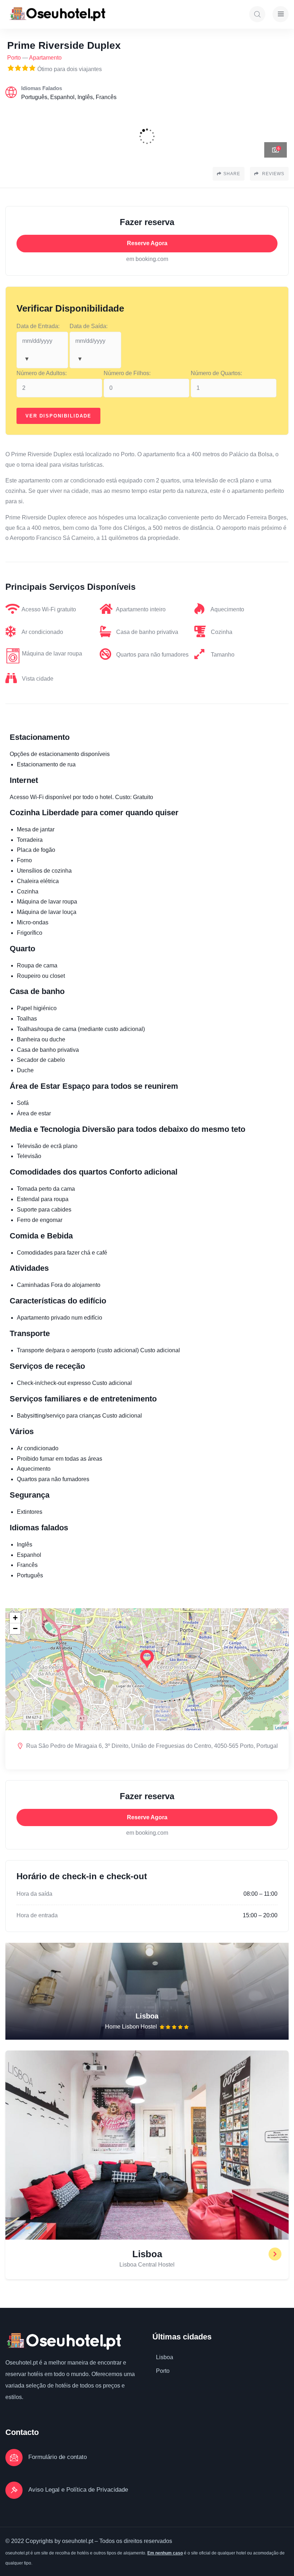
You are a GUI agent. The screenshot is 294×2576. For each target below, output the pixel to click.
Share (232, 174)
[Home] (57, 14)
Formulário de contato (58, 2457)
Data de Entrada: (38, 326)
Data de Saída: (89, 326)
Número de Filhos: (127, 373)
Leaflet (281, 1727)
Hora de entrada (37, 1915)
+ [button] (15, 1618)
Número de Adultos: (42, 373)
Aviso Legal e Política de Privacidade (78, 2490)
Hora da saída (34, 1894)
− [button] (15, 1628)
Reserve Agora (147, 243)
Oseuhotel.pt (22, 2363)
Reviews (272, 174)
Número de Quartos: (216, 373)
